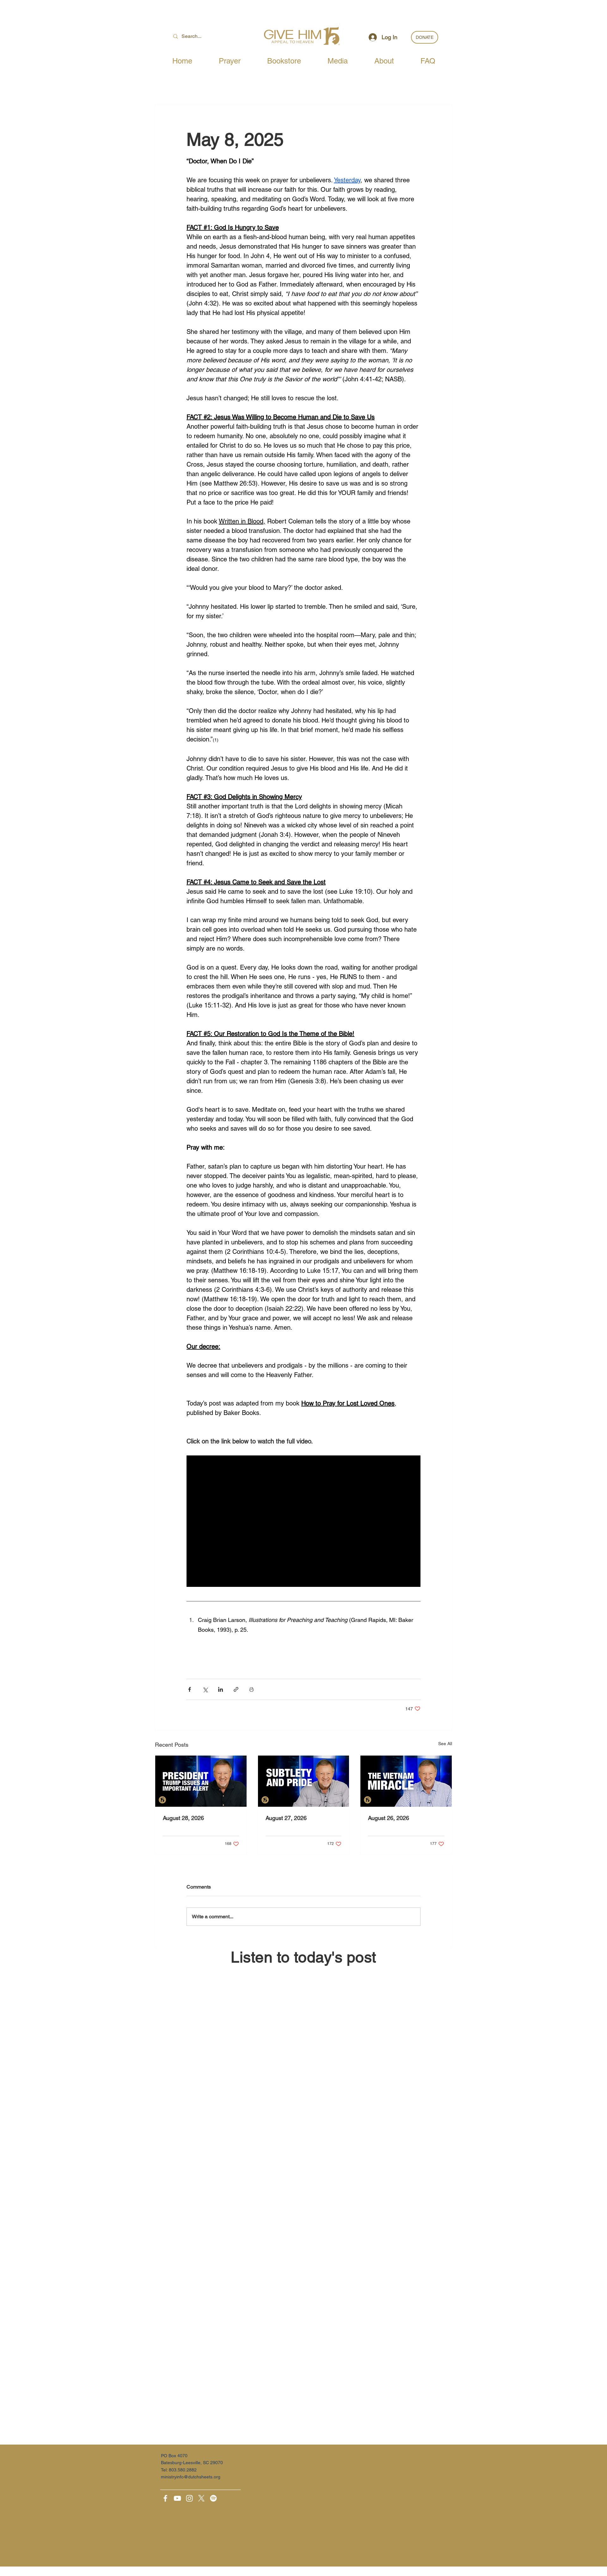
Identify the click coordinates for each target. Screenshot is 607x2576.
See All (445, 1744)
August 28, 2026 (183, 1818)
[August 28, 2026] (201, 1781)
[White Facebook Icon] (165, 2498)
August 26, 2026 (389, 1818)
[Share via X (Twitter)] (205, 1689)
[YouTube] (177, 2498)
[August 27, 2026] (304, 1781)
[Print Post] (251, 1689)
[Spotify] (213, 2498)
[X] (201, 2498)
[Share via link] (236, 1689)
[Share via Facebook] (190, 1689)
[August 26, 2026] (406, 1781)
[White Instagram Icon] (189, 2498)
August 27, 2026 (286, 1818)
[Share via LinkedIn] (221, 1689)
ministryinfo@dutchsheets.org (191, 2477)
